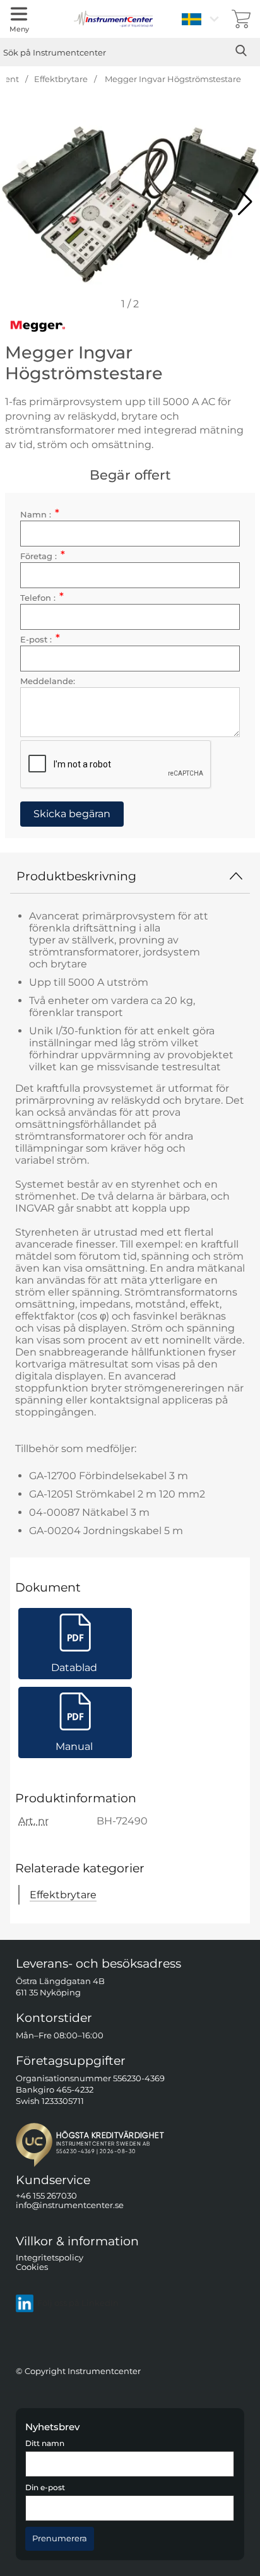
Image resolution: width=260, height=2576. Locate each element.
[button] (245, 202)
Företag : (43, 556)
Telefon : (42, 598)
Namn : (40, 515)
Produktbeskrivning (76, 876)
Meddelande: (48, 681)
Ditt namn (45, 2443)
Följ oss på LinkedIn (78, 2303)
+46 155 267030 (46, 2196)
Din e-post (45, 2488)
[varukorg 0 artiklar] (241, 19)
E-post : (40, 640)
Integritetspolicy (50, 2257)
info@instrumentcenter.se (70, 2205)
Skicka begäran (72, 814)
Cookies (32, 2267)
